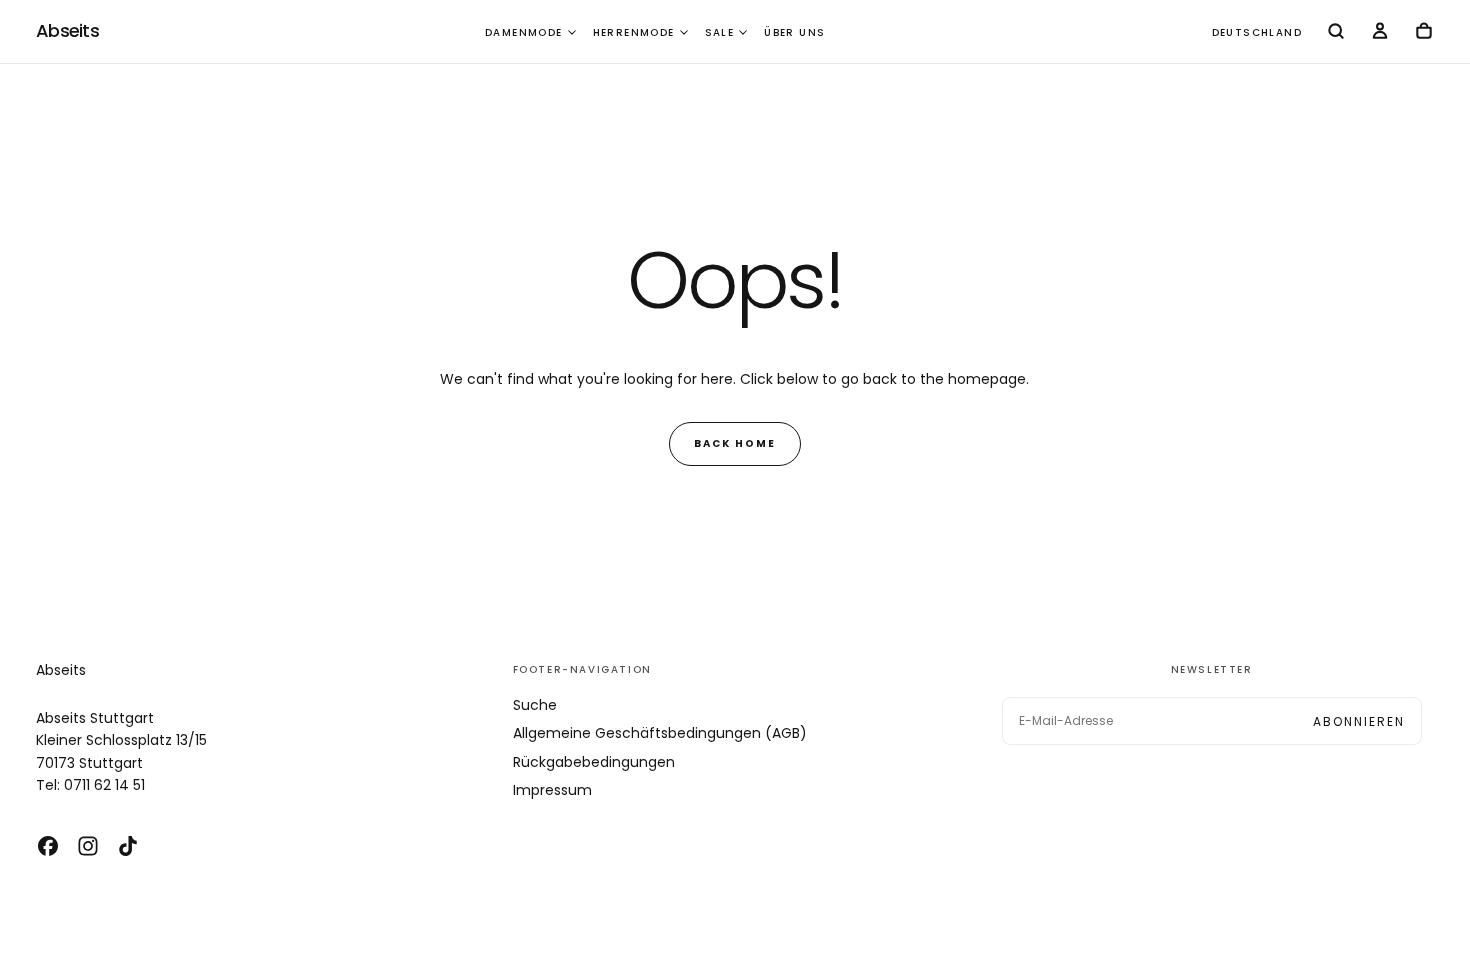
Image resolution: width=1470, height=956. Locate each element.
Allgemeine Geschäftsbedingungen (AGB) (660, 733)
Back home (735, 443)
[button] (1257, 33)
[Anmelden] (1380, 33)
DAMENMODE (524, 32)
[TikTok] (128, 846)
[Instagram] (88, 846)
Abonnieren (1359, 721)
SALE (720, 32)
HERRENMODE (634, 32)
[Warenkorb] (1424, 33)
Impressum (552, 790)
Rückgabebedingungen (594, 762)
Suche (535, 705)
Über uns (794, 32)
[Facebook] (48, 846)
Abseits (61, 670)
